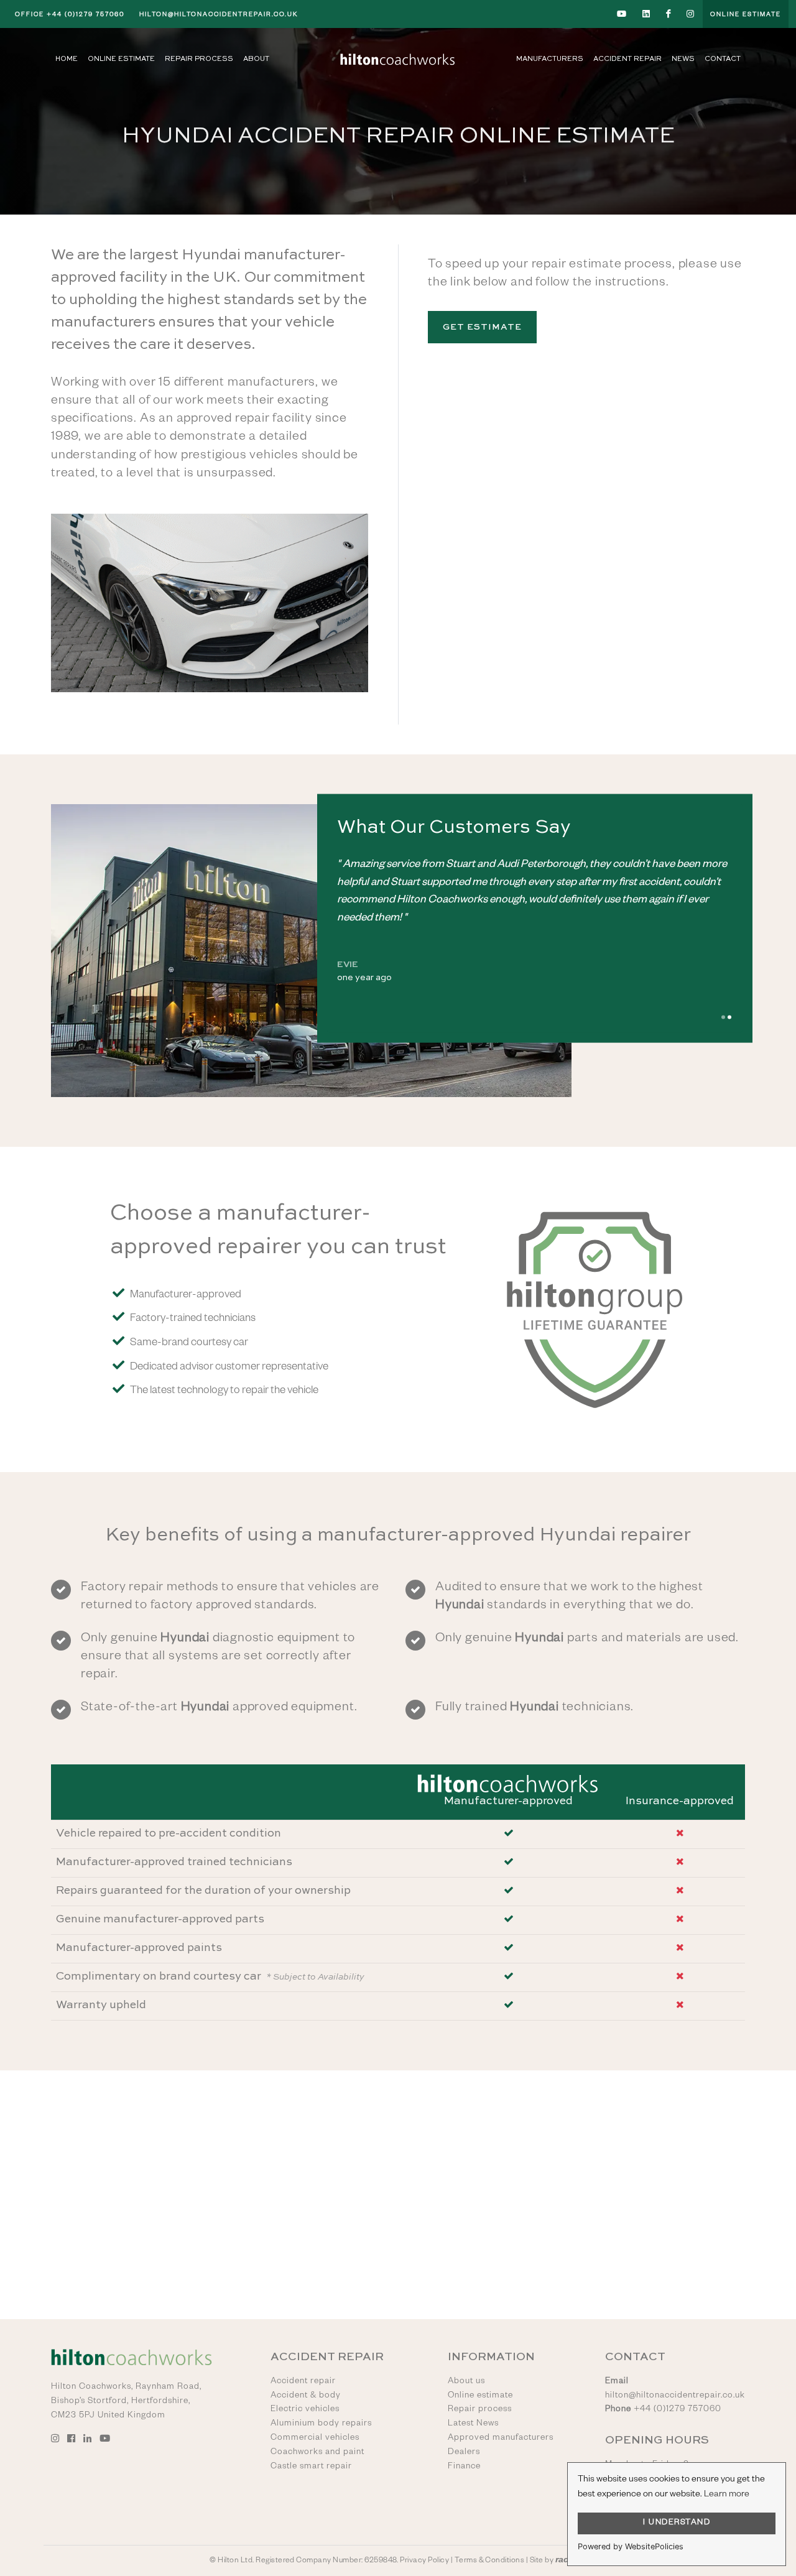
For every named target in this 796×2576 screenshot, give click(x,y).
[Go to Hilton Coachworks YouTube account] (622, 14)
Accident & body (306, 2396)
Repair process (480, 2410)
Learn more (727, 2495)
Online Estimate (746, 15)
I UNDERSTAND (677, 2523)
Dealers (464, 2453)
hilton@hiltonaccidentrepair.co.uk (219, 15)
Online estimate (480, 2396)
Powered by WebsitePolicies (631, 2546)
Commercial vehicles (315, 2439)
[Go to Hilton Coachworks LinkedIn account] (647, 14)
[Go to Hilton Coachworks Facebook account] (669, 14)
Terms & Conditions (490, 2561)
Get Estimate (482, 327)
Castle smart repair (311, 2467)
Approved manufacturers (501, 2439)
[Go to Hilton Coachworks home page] (398, 59)
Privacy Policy (424, 2561)
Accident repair (303, 2382)
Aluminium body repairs (321, 2424)
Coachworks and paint (317, 2453)
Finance (464, 2467)
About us (466, 2382)
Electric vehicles (305, 2410)
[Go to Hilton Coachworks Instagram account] (691, 14)
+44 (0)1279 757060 (70, 15)
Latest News (473, 2424)
